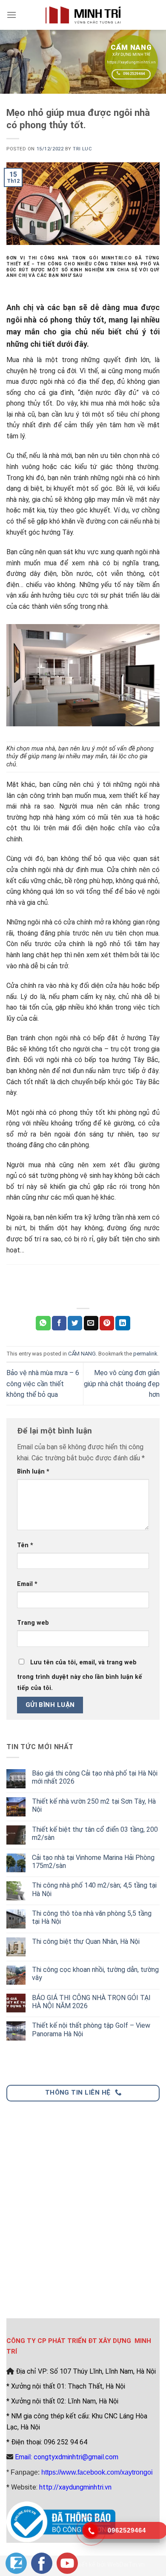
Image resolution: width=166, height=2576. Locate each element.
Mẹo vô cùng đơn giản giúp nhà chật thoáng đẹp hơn (122, 1384)
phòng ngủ (134, 1112)
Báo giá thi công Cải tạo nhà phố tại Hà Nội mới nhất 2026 (95, 1777)
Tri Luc (82, 149)
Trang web (33, 1623)
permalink (145, 1354)
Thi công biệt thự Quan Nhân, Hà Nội (86, 1941)
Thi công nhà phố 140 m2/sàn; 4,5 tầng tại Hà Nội (94, 1889)
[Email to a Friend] (91, 1323)
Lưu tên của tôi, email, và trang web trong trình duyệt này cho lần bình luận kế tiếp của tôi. (80, 1675)
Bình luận (33, 1472)
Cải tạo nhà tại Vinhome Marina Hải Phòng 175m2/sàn (93, 1862)
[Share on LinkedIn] (123, 1323)
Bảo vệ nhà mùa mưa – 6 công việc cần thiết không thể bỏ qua (43, 1384)
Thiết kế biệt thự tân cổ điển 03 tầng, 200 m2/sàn (95, 1833)
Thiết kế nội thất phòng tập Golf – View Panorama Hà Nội (91, 2029)
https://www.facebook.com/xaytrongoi (97, 2472)
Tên (25, 1545)
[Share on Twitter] (75, 1323)
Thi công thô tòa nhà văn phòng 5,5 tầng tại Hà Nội (92, 1917)
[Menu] (11, 15)
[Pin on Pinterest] (107, 1323)
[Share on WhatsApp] (43, 1323)
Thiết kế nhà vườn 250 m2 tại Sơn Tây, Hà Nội (94, 1805)
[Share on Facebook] (59, 1323)
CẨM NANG (82, 1354)
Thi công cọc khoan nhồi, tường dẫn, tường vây (95, 1974)
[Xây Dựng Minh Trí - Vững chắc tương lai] (83, 15)
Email (27, 1584)
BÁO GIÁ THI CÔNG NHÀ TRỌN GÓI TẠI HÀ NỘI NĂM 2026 (91, 2002)
